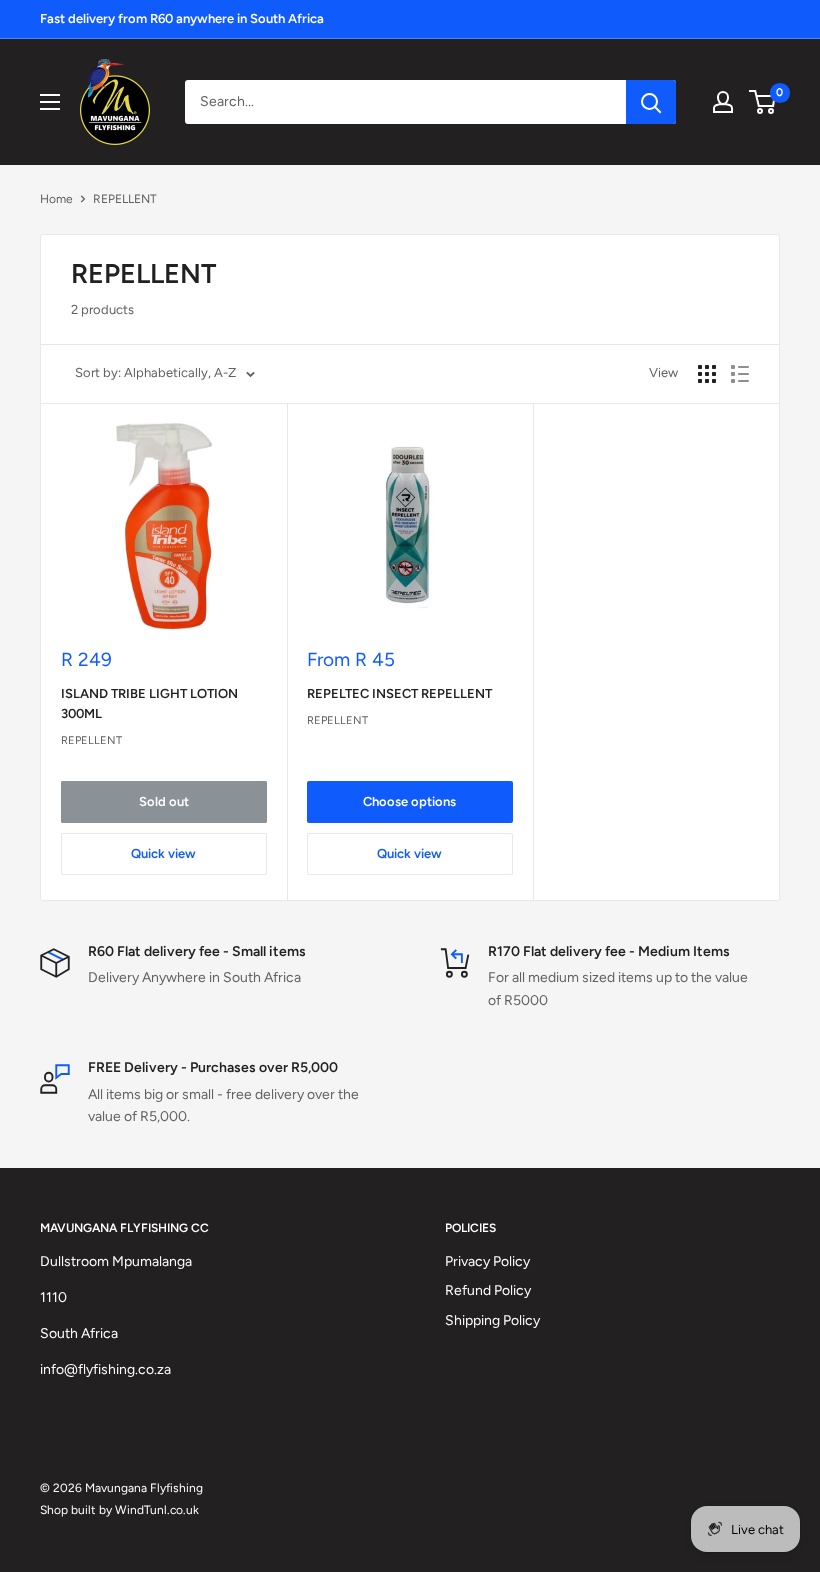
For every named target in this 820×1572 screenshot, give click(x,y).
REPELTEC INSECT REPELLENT (399, 693)
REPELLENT (125, 199)
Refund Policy (488, 1290)
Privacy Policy (487, 1261)
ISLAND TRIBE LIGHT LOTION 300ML (149, 703)
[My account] (723, 102)
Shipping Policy (492, 1320)
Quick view (163, 853)
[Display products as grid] (707, 374)
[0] (763, 102)
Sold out (164, 801)
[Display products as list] (740, 374)
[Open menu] (50, 102)
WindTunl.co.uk (157, 1510)
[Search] (651, 102)
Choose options (409, 801)
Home (56, 199)
